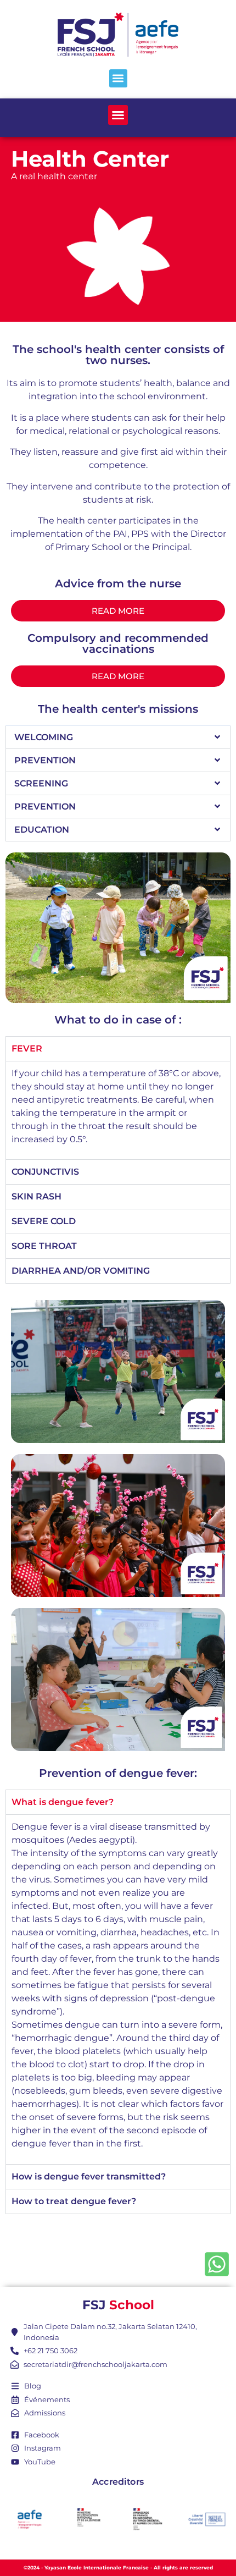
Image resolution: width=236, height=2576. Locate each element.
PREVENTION (45, 760)
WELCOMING (44, 737)
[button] (118, 78)
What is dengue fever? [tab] (63, 1802)
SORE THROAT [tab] (44, 1246)
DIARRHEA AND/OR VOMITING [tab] (81, 1271)
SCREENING (41, 783)
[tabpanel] (118, 1110)
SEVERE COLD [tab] (44, 1221)
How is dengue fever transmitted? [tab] (89, 2176)
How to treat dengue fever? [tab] (74, 2201)
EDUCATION (42, 830)
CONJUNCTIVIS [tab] (45, 1172)
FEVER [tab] (27, 1048)
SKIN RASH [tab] (36, 1196)
